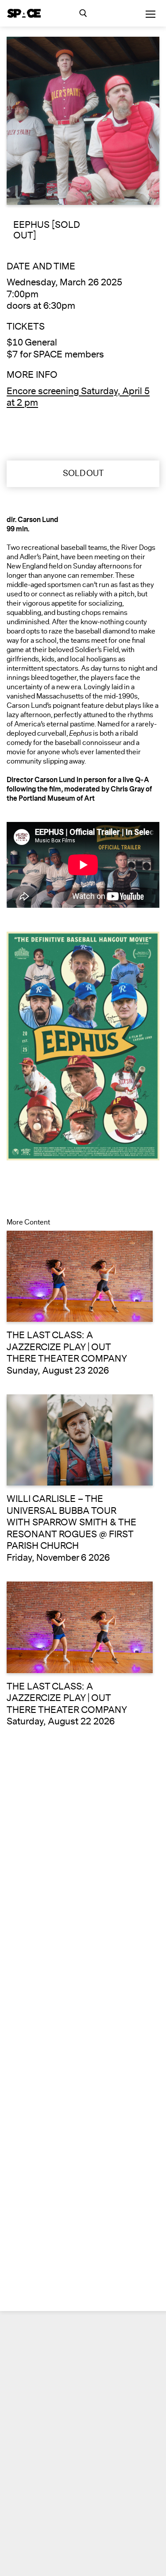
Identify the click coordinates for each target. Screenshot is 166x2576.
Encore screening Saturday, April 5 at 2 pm (78, 397)
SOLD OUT (83, 473)
